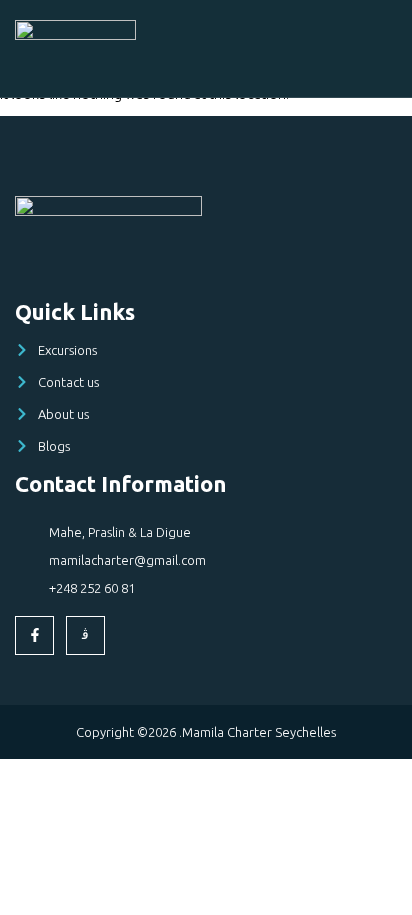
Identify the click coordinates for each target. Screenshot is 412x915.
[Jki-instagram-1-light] (85, 635)
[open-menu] (386, 43)
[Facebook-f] (34, 635)
